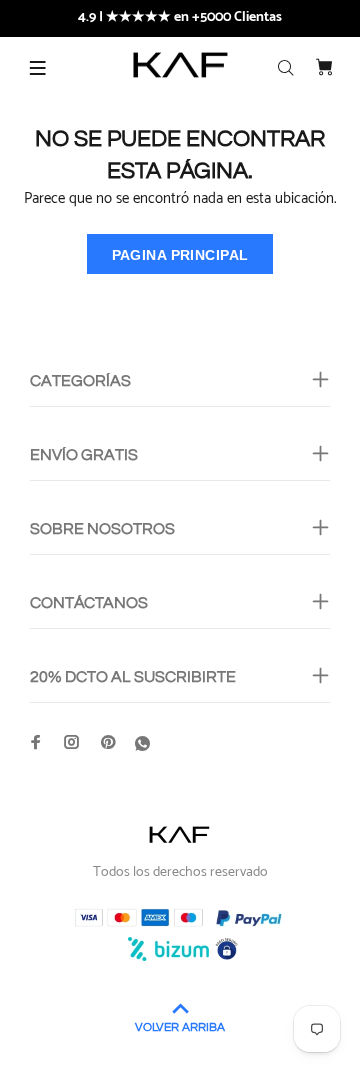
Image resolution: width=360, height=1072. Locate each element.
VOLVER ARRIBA (180, 1027)
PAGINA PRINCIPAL (180, 255)
